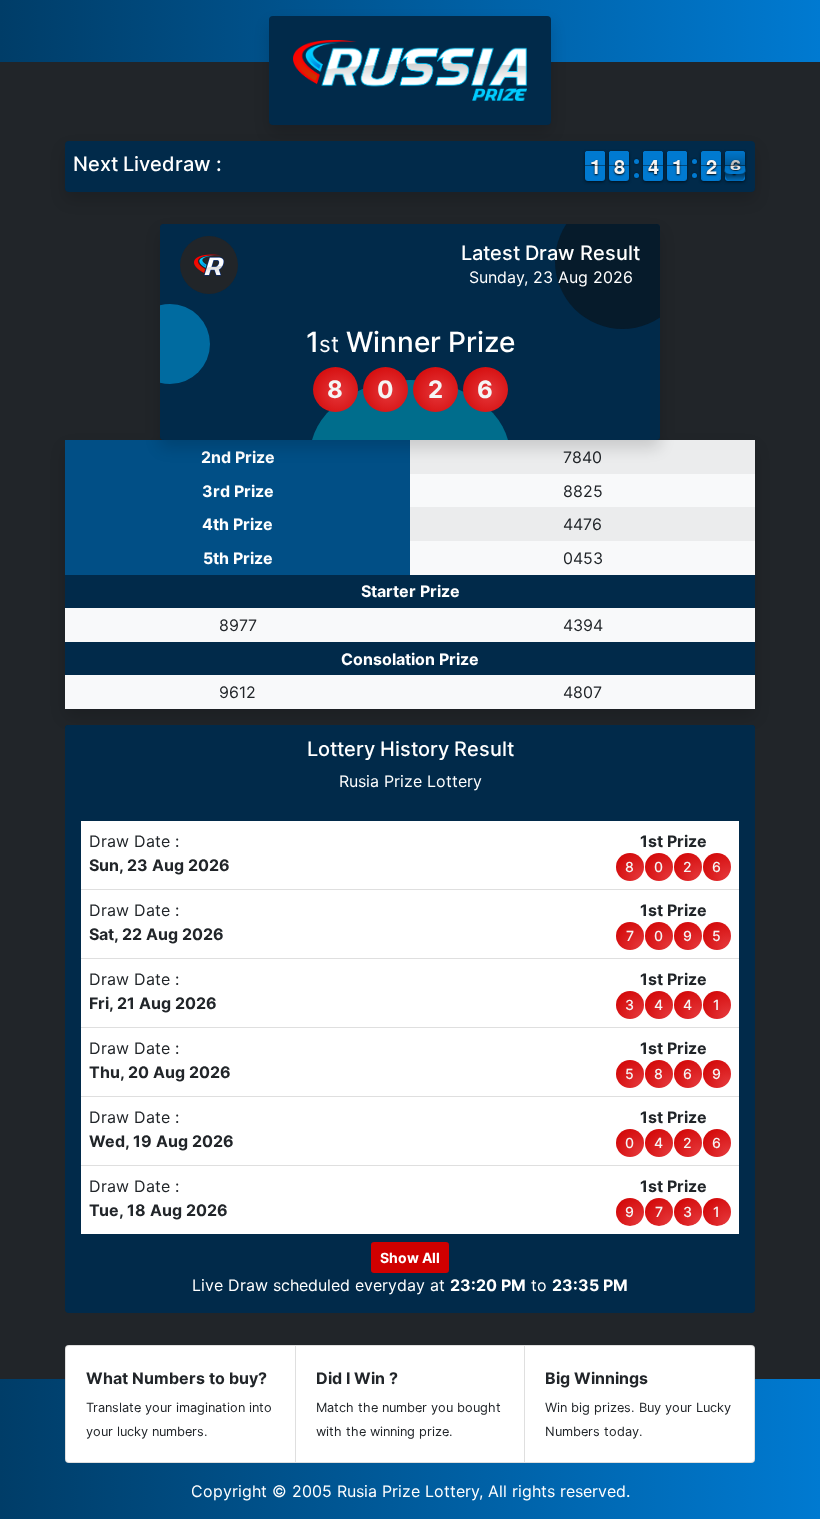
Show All (410, 1257)
